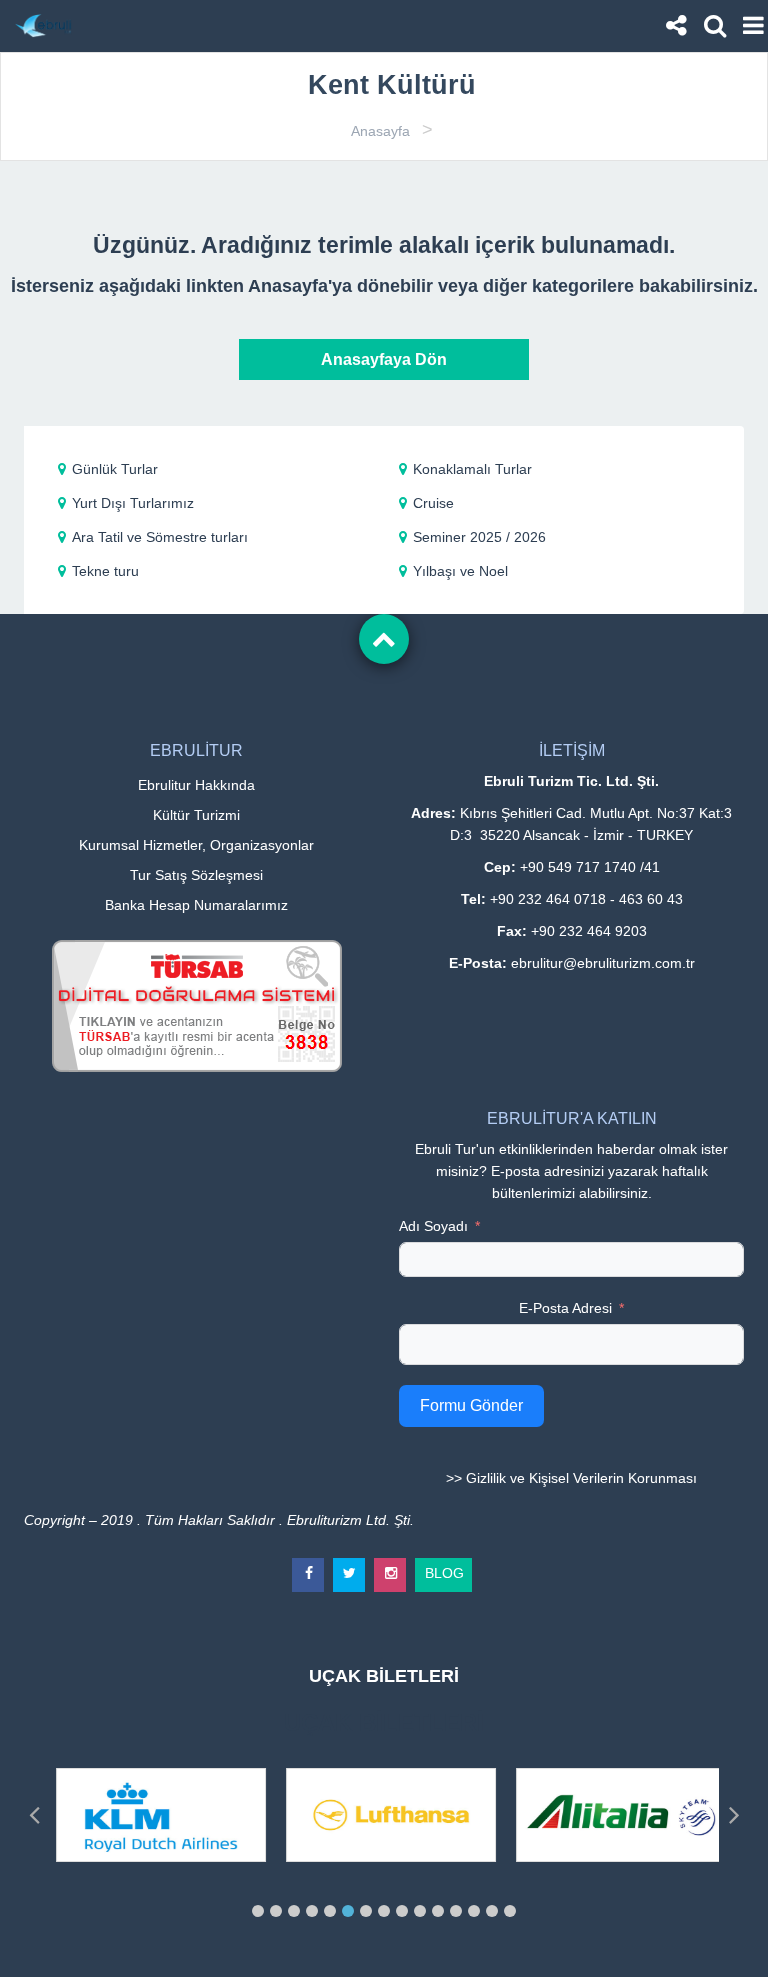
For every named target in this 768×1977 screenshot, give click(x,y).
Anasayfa (380, 131)
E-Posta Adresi (565, 1308)
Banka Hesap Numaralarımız (196, 905)
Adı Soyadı (433, 1226)
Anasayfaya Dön (384, 359)
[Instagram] (391, 1566)
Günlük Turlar (115, 469)
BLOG (444, 1569)
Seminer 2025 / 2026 (479, 537)
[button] (258, 1911)
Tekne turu (105, 571)
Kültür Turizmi (196, 815)
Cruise (433, 503)
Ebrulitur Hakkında (196, 785)
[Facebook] (309, 1566)
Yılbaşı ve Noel (460, 571)
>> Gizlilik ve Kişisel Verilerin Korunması (571, 1478)
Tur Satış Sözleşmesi (196, 875)
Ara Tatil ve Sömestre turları (160, 537)
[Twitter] (350, 1566)
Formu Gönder (471, 1405)
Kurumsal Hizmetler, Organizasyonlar (196, 845)
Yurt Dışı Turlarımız (133, 503)
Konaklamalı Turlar (472, 469)
